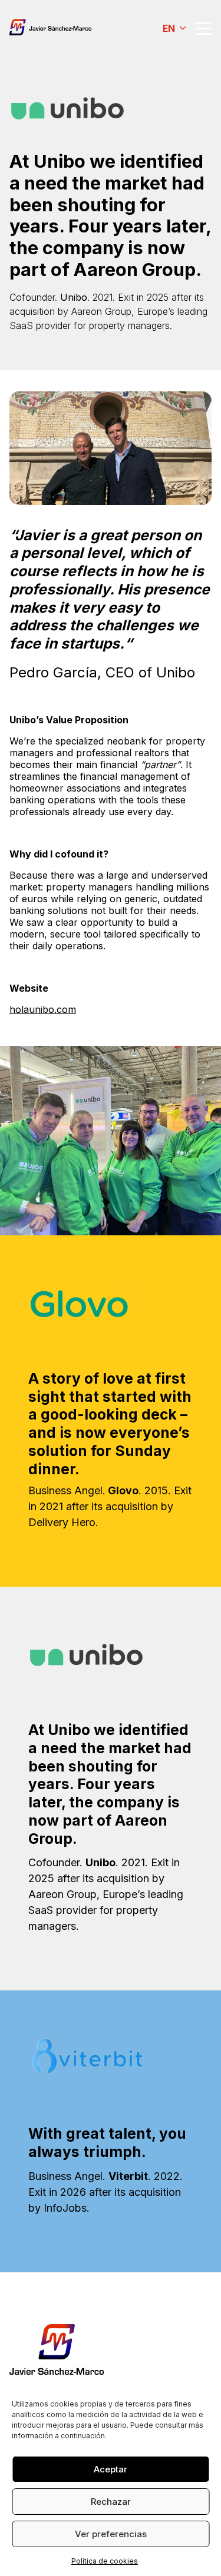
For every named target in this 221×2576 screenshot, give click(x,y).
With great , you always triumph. (107, 2143)
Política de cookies (105, 2561)
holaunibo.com (43, 1009)
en (169, 28)
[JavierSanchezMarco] (57, 2349)
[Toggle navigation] (203, 29)
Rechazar (111, 2502)
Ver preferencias (111, 2534)
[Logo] (54, 28)
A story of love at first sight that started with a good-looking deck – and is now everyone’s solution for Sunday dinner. (110, 1424)
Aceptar (111, 2469)
